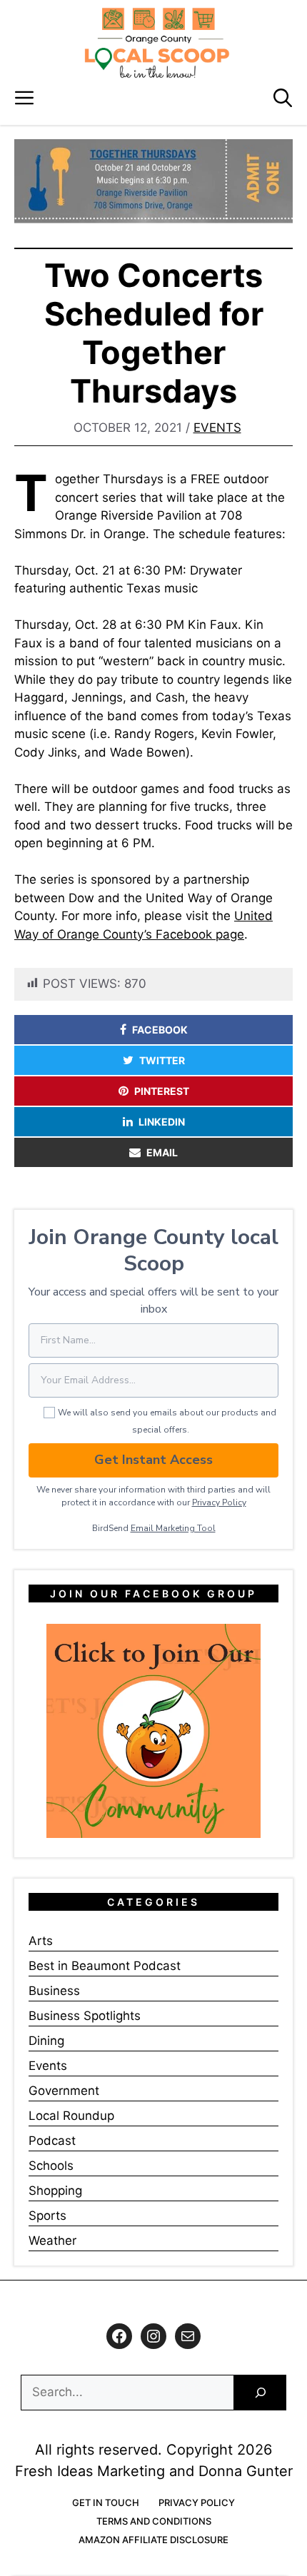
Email (162, 1152)
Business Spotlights (85, 2016)
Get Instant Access (153, 1460)
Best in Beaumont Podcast (105, 1966)
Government (64, 2091)
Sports (47, 2216)
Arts (41, 1941)
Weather (52, 2241)
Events (217, 428)
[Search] (260, 2393)
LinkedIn (162, 1122)
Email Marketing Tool (173, 1528)
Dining (46, 2041)
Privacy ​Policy (219, 1502)
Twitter (162, 1060)
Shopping (55, 2191)
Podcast (52, 2141)
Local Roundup (71, 2116)
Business (54, 1991)
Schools (51, 2166)
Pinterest (162, 1091)
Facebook (160, 1030)
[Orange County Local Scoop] (157, 43)
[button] (283, 98)
